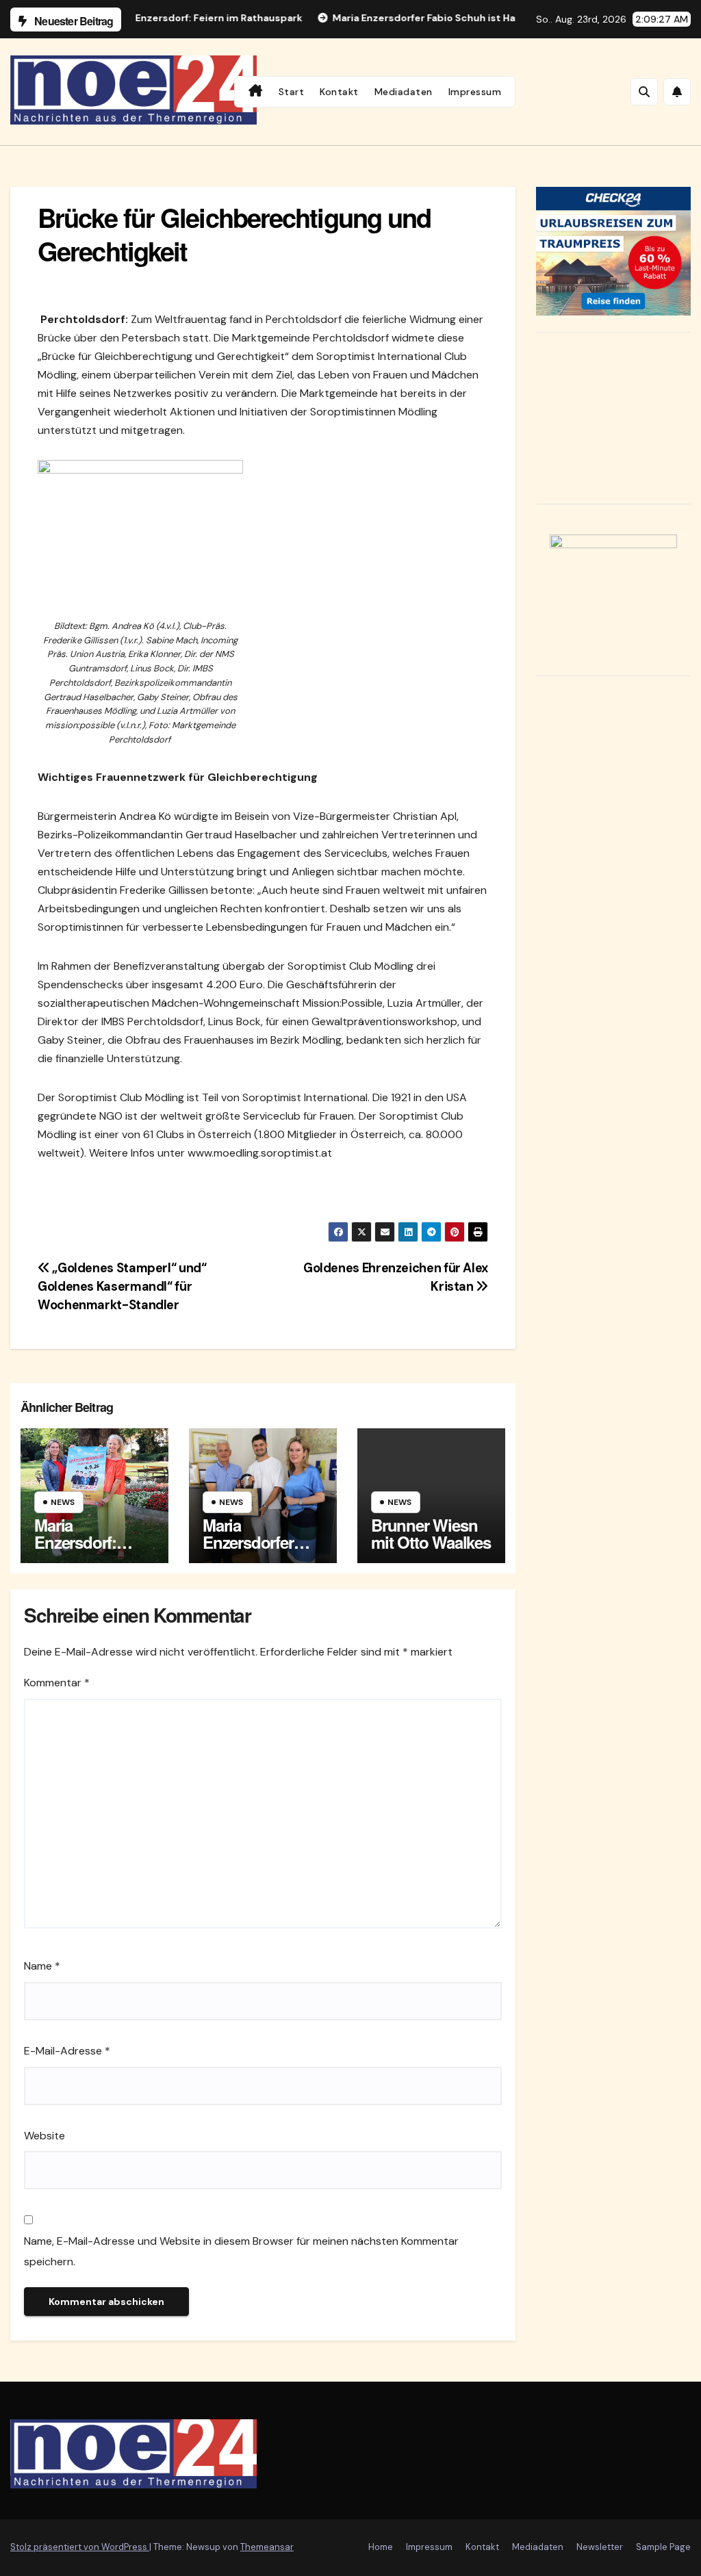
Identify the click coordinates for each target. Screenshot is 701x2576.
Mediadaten (404, 92)
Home (381, 2547)
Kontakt (339, 92)
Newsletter (600, 2547)
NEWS (63, 1502)
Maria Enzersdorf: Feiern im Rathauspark (79, 1550)
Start (292, 92)
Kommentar (57, 1683)
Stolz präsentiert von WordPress (80, 2547)
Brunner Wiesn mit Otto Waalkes (431, 1533)
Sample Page (663, 2547)
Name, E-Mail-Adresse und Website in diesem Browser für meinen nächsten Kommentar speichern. (241, 2251)
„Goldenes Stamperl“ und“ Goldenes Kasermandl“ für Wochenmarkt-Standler (122, 1287)
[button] (644, 92)
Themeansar (267, 2547)
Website (44, 2136)
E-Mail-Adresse (67, 2051)
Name (42, 1966)
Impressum (475, 92)
